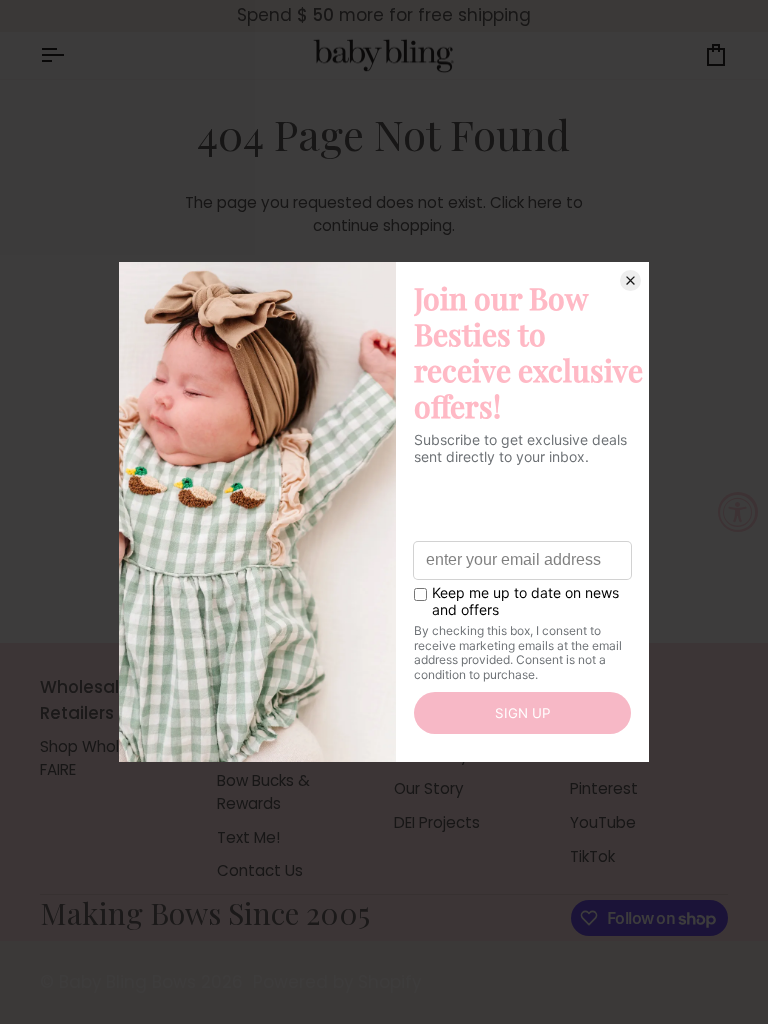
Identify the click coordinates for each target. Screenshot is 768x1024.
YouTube (603, 822)
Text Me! (248, 837)
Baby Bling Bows (127, 982)
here (545, 202)
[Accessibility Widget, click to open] (738, 512)
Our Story (429, 788)
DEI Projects (437, 822)
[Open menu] (70, 56)
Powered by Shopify (337, 982)
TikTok (592, 856)
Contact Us (260, 870)
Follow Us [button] (608, 687)
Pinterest (604, 788)
